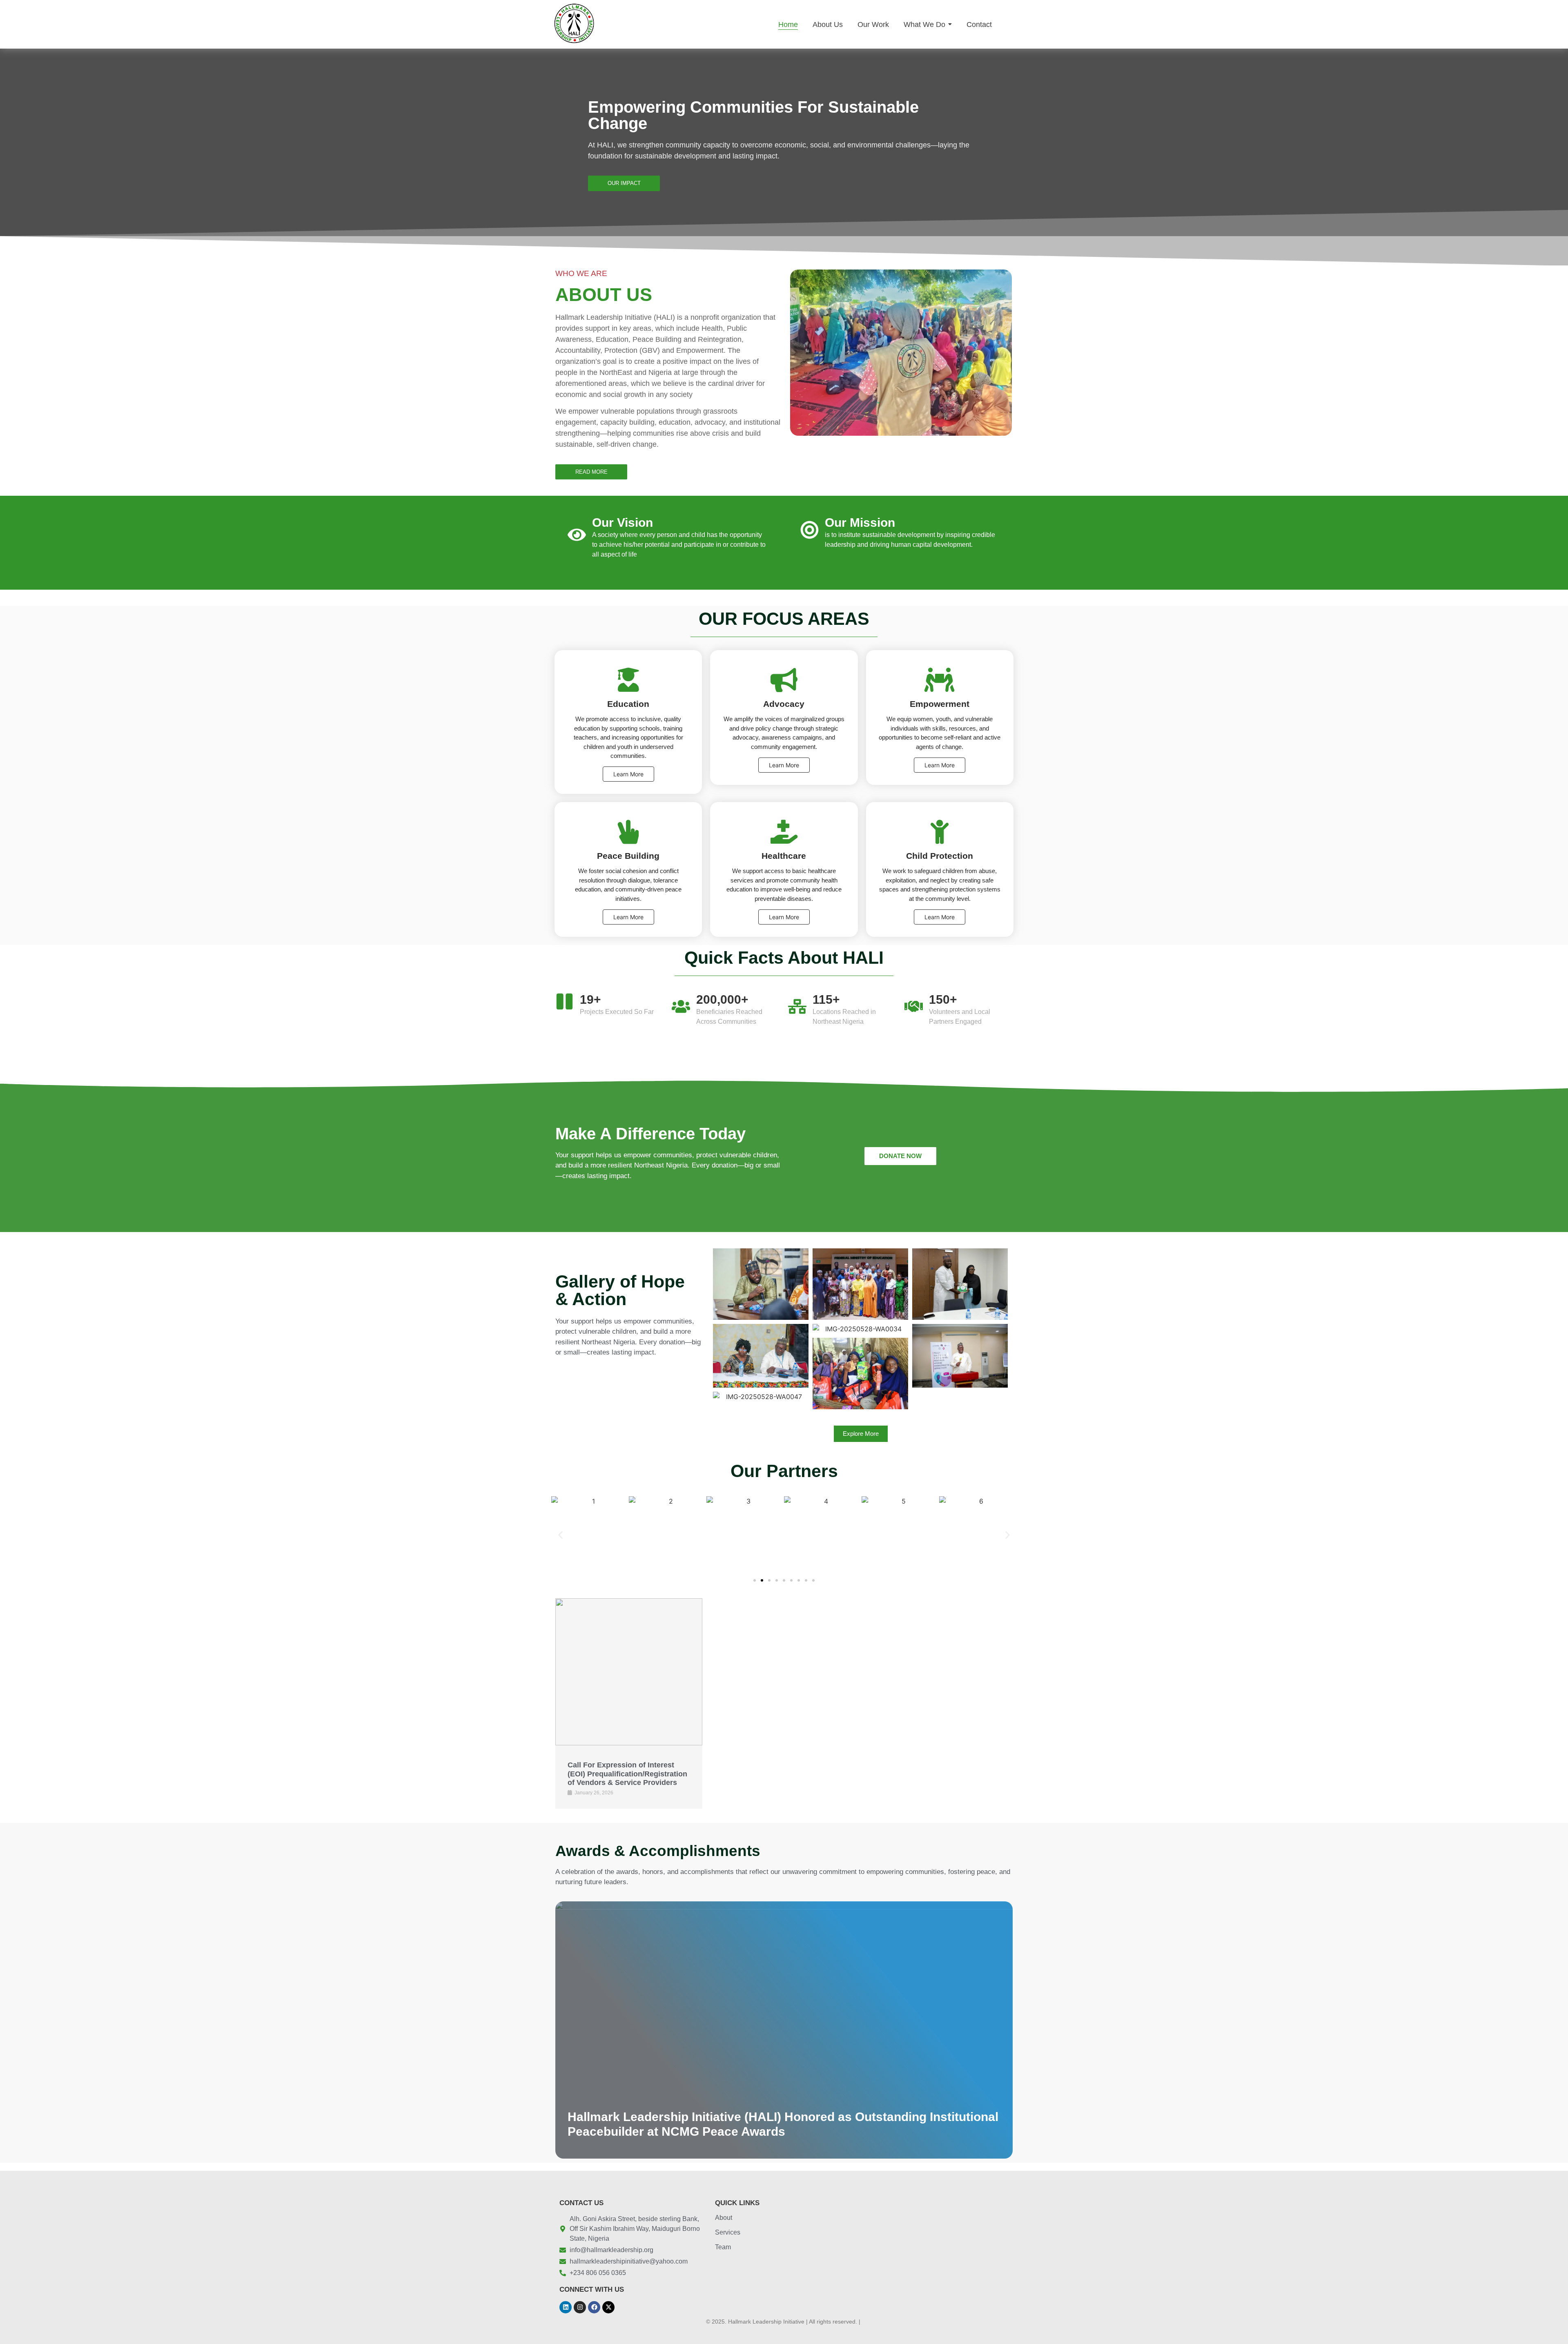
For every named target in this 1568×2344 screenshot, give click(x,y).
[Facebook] (594, 2307)
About (724, 2218)
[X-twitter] (608, 2307)
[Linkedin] (566, 2307)
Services (728, 2232)
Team (723, 2247)
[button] (560, 1535)
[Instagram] (580, 2307)
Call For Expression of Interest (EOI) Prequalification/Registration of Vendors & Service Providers (627, 1774)
